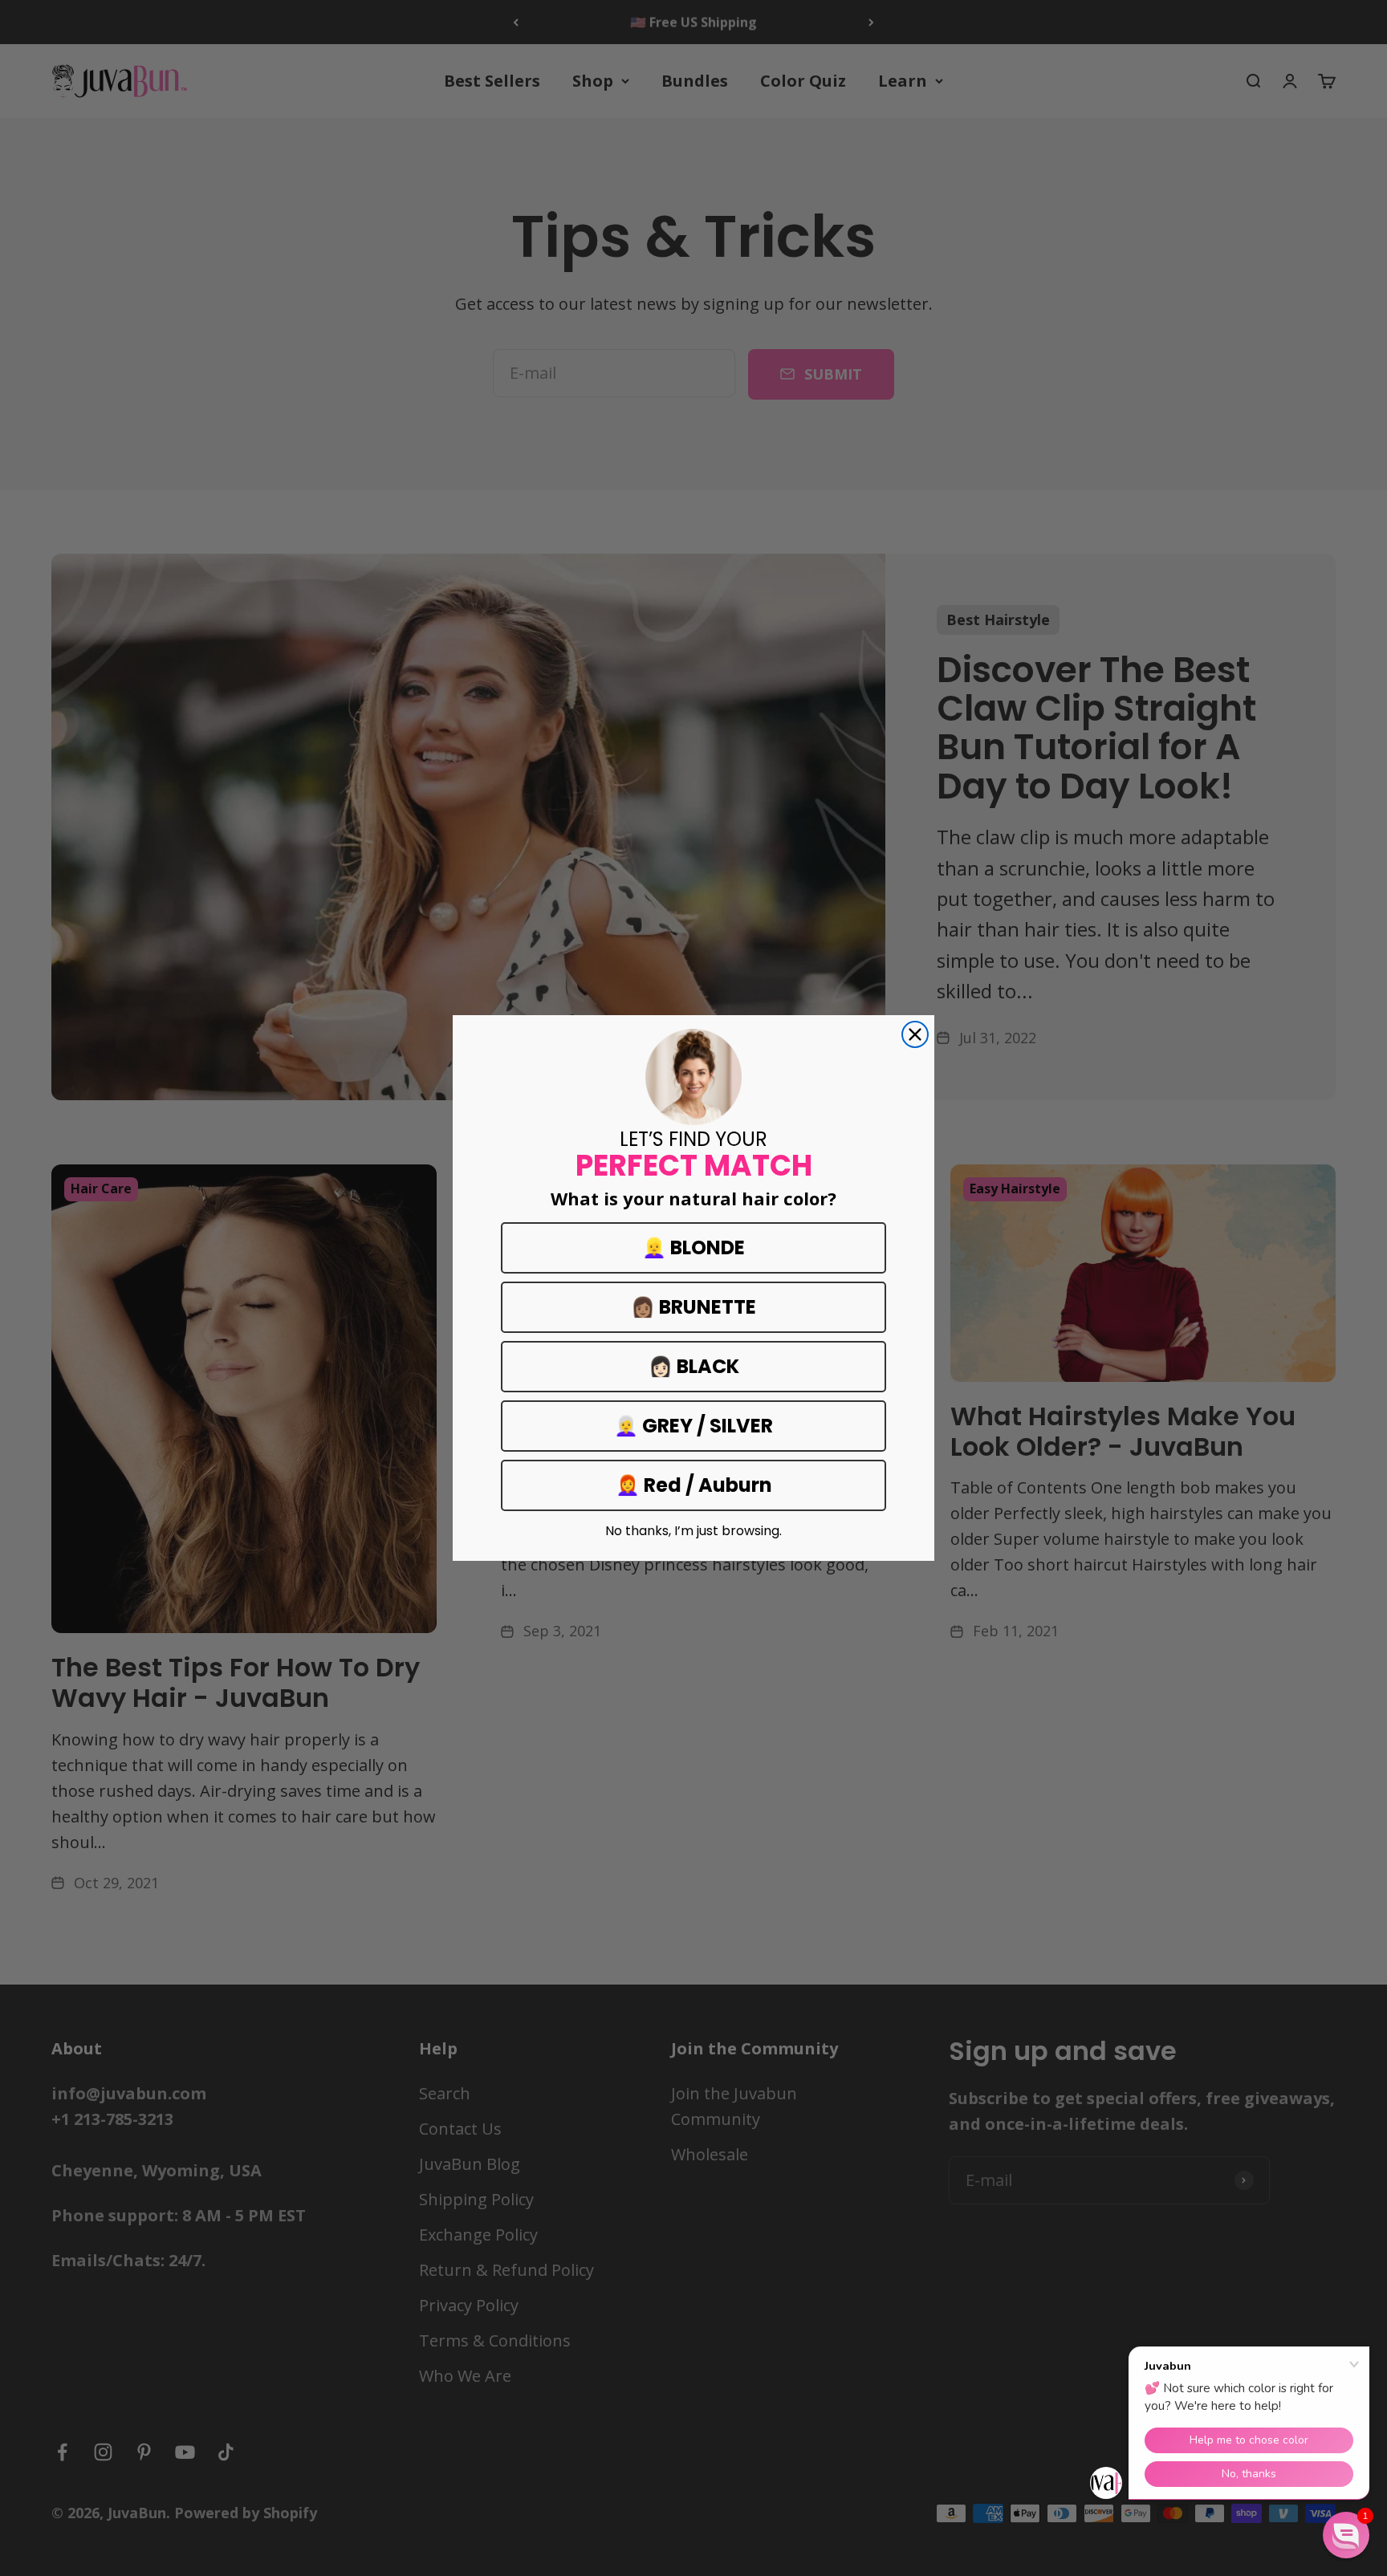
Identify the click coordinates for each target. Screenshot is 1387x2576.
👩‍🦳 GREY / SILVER (693, 1426)
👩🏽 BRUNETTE (693, 1307)
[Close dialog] (915, 1034)
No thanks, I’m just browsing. (693, 1531)
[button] (1346, 2535)
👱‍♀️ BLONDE (693, 1247)
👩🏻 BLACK (694, 1366)
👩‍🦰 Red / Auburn (694, 1485)
